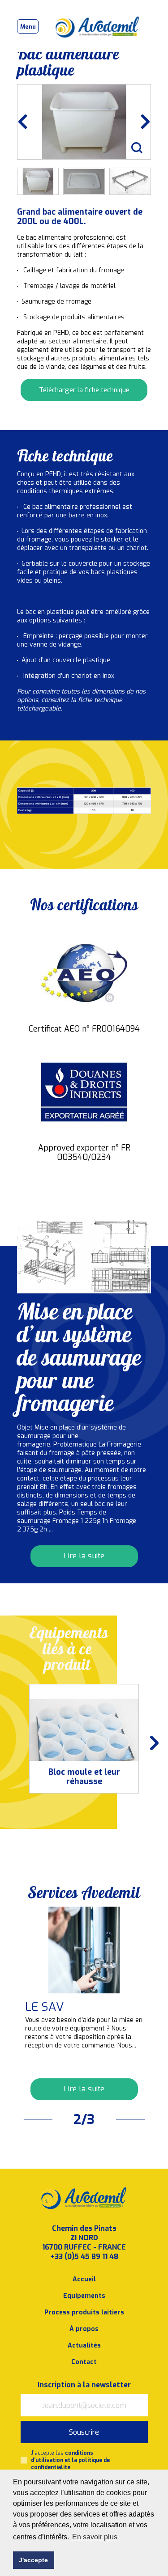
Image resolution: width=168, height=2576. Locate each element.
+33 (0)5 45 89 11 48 (84, 2257)
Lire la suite (84, 1556)
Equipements (84, 2296)
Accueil (84, 2279)
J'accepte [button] (33, 2560)
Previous (29, 122)
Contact (84, 2362)
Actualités (84, 2345)
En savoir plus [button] (95, 2537)
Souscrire (84, 2432)
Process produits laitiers (84, 2312)
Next (139, 122)
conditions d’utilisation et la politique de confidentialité (70, 2460)
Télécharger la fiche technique (84, 390)
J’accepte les (70, 2460)
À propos (84, 2329)
